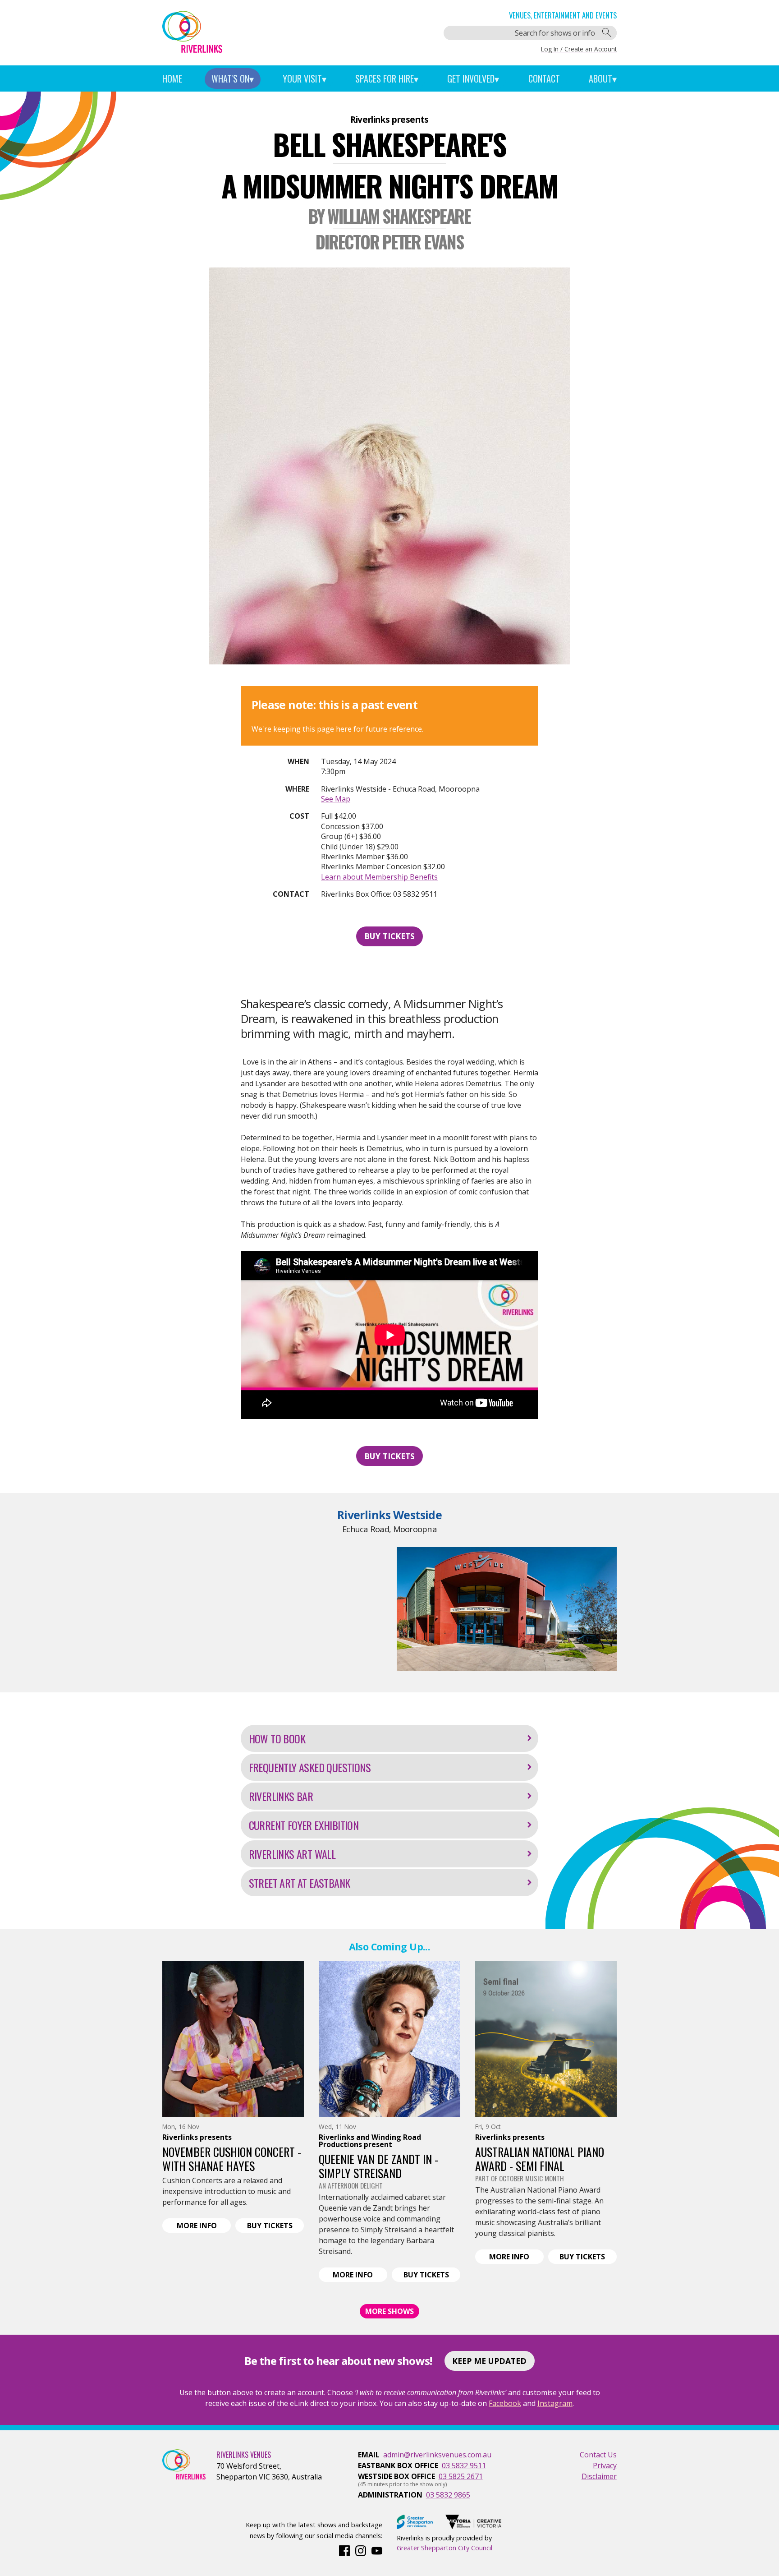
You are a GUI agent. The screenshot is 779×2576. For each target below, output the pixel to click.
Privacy (605, 2465)
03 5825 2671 (461, 2476)
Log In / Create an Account (579, 49)
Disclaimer (599, 2476)
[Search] (607, 33)
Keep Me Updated (489, 2361)
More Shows (389, 2311)
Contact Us (598, 2455)
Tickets (275, 2226)
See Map (336, 799)
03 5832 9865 (448, 2495)
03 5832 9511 (464, 2465)
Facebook (505, 2403)
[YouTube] (377, 2550)
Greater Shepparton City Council (444, 2548)
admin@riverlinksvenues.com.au (437, 2455)
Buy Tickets (389, 936)
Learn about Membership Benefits (379, 877)
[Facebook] (344, 2550)
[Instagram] (361, 2550)
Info (204, 2226)
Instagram (555, 2403)
